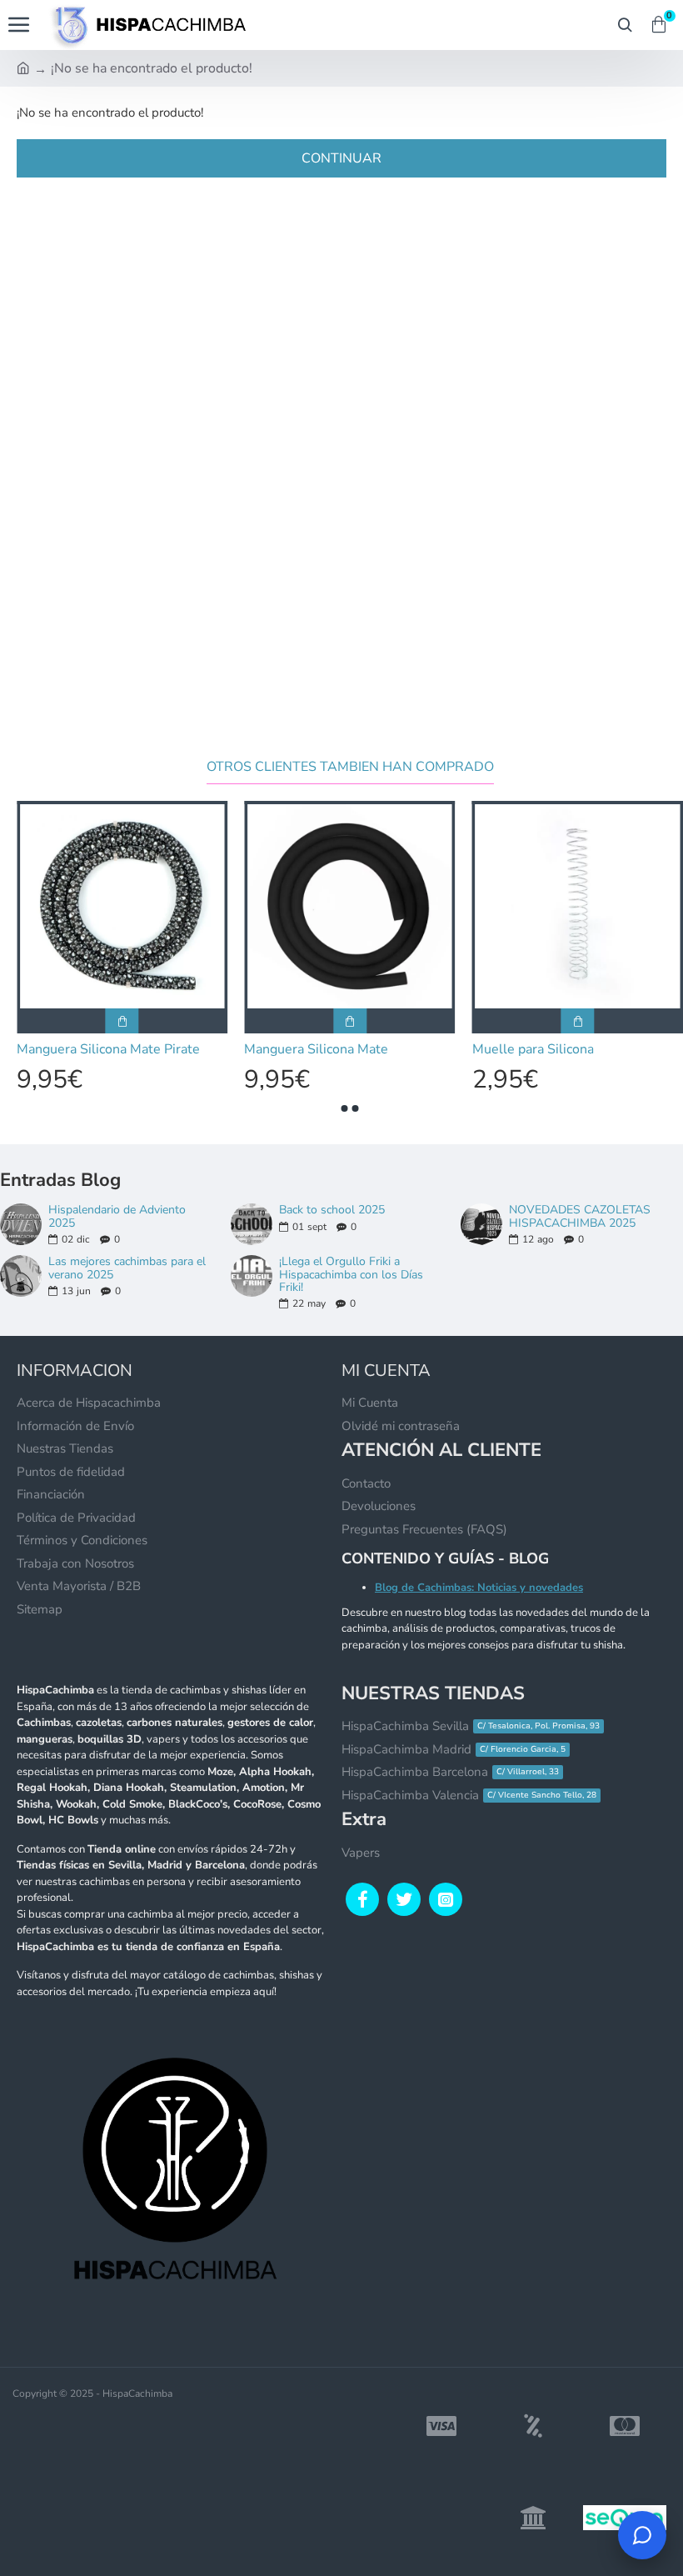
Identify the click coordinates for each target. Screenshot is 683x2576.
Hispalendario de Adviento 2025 (117, 1216)
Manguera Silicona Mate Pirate (209, 1050)
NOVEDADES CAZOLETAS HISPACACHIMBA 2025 (580, 1216)
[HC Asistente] (642, 2535)
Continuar (341, 158)
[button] (345, 1108)
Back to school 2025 (332, 1210)
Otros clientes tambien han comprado (350, 767)
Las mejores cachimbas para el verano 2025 (127, 1268)
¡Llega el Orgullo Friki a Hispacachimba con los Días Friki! (351, 1274)
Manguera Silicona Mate (417, 1050)
